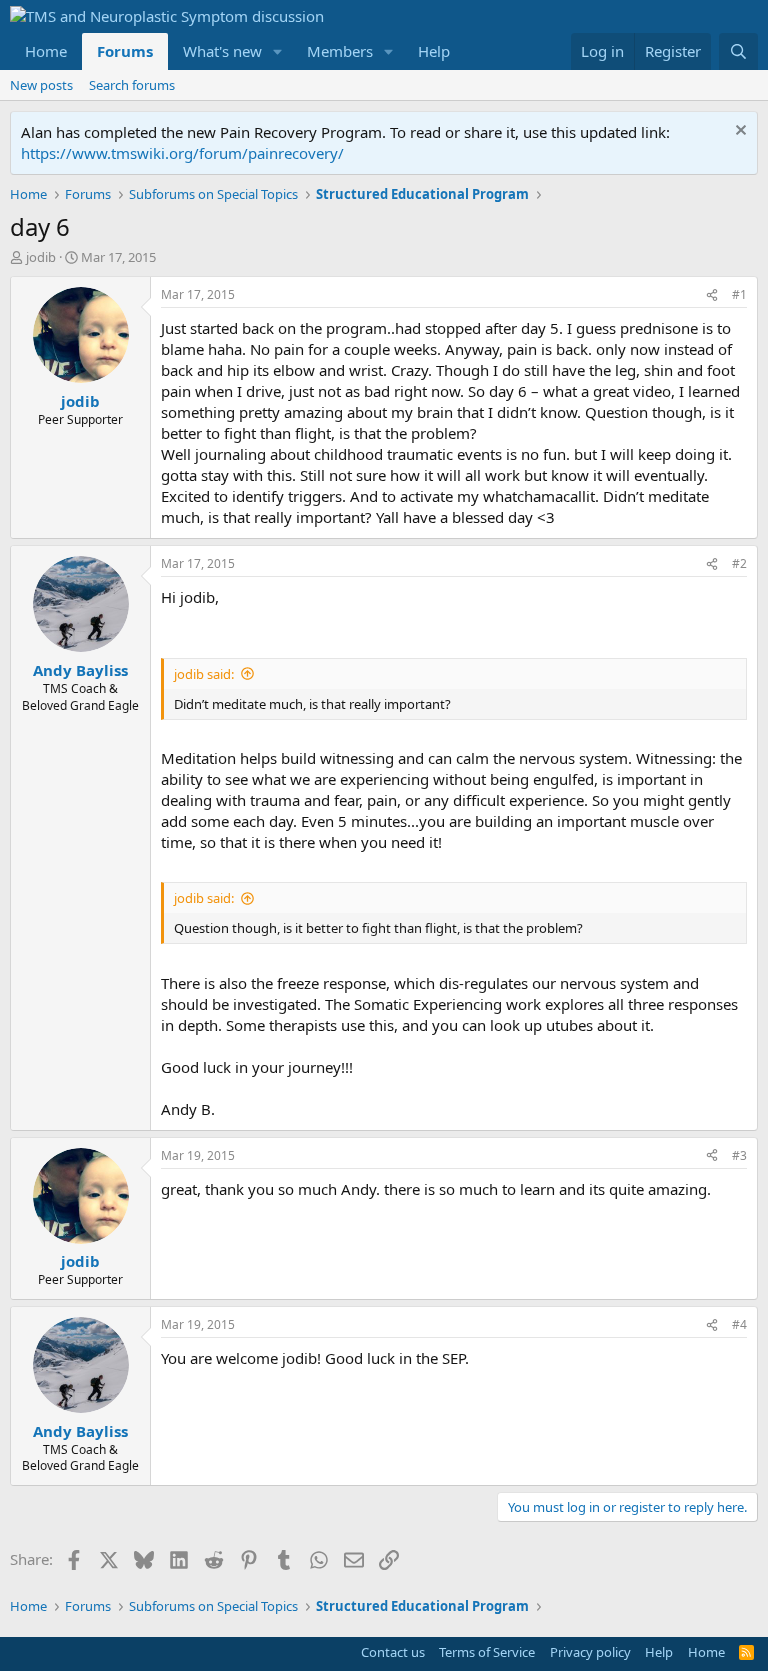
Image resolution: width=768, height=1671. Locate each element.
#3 (739, 1155)
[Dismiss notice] (738, 132)
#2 (739, 563)
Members (340, 51)
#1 (739, 294)
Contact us (393, 1652)
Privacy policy (590, 1652)
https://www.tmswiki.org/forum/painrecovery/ (182, 153)
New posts (41, 85)
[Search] (738, 51)
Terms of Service (487, 1652)
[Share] (712, 295)
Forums (125, 51)
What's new (222, 51)
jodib (41, 257)
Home (46, 51)
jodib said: (204, 674)
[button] (278, 51)
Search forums (132, 85)
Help (434, 51)
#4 (739, 1324)
